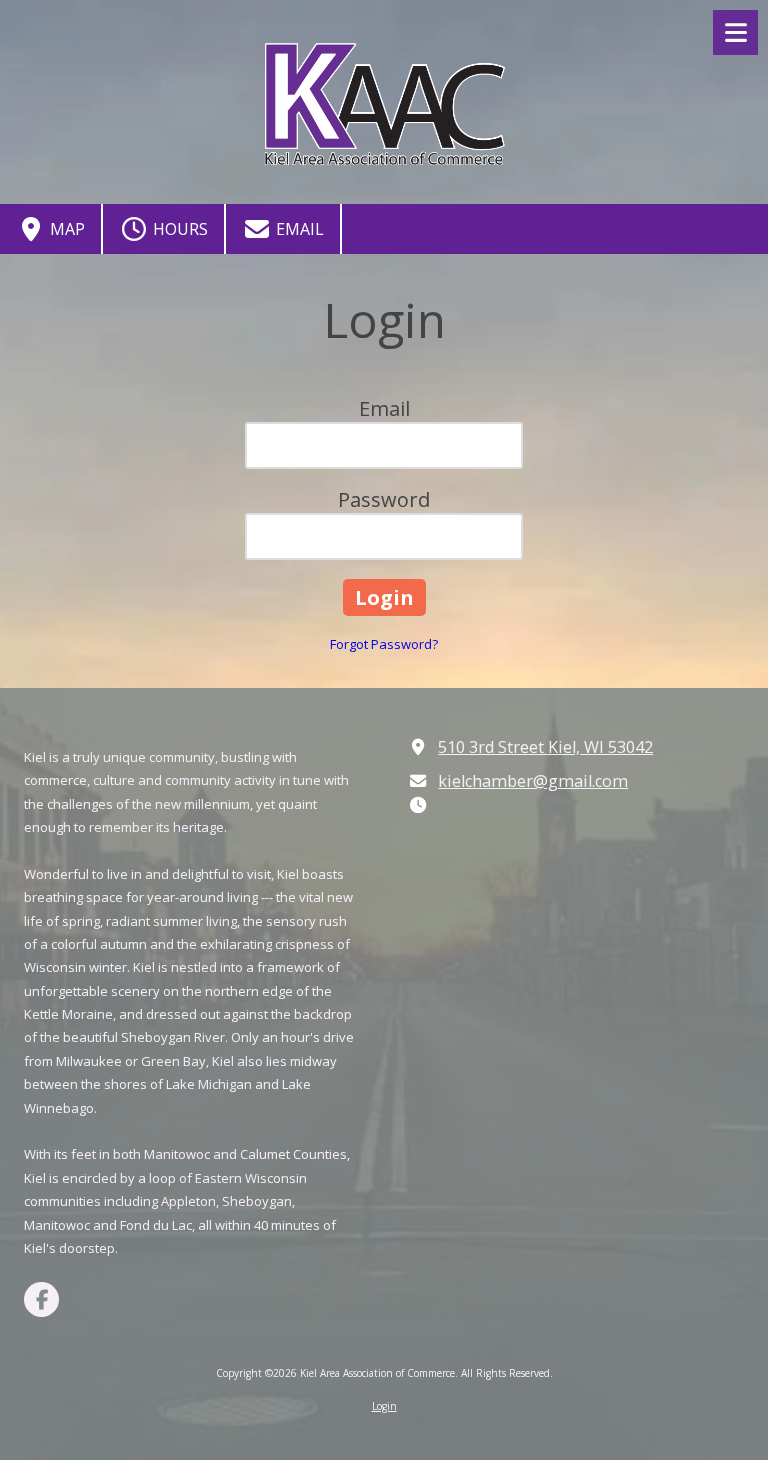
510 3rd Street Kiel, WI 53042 (545, 747)
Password (384, 499)
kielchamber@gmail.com (533, 781)
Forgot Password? (384, 644)
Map (65, 229)
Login (384, 1406)
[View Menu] (735, 32)
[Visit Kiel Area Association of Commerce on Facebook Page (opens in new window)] (41, 1299)
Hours (178, 229)
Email (298, 229)
